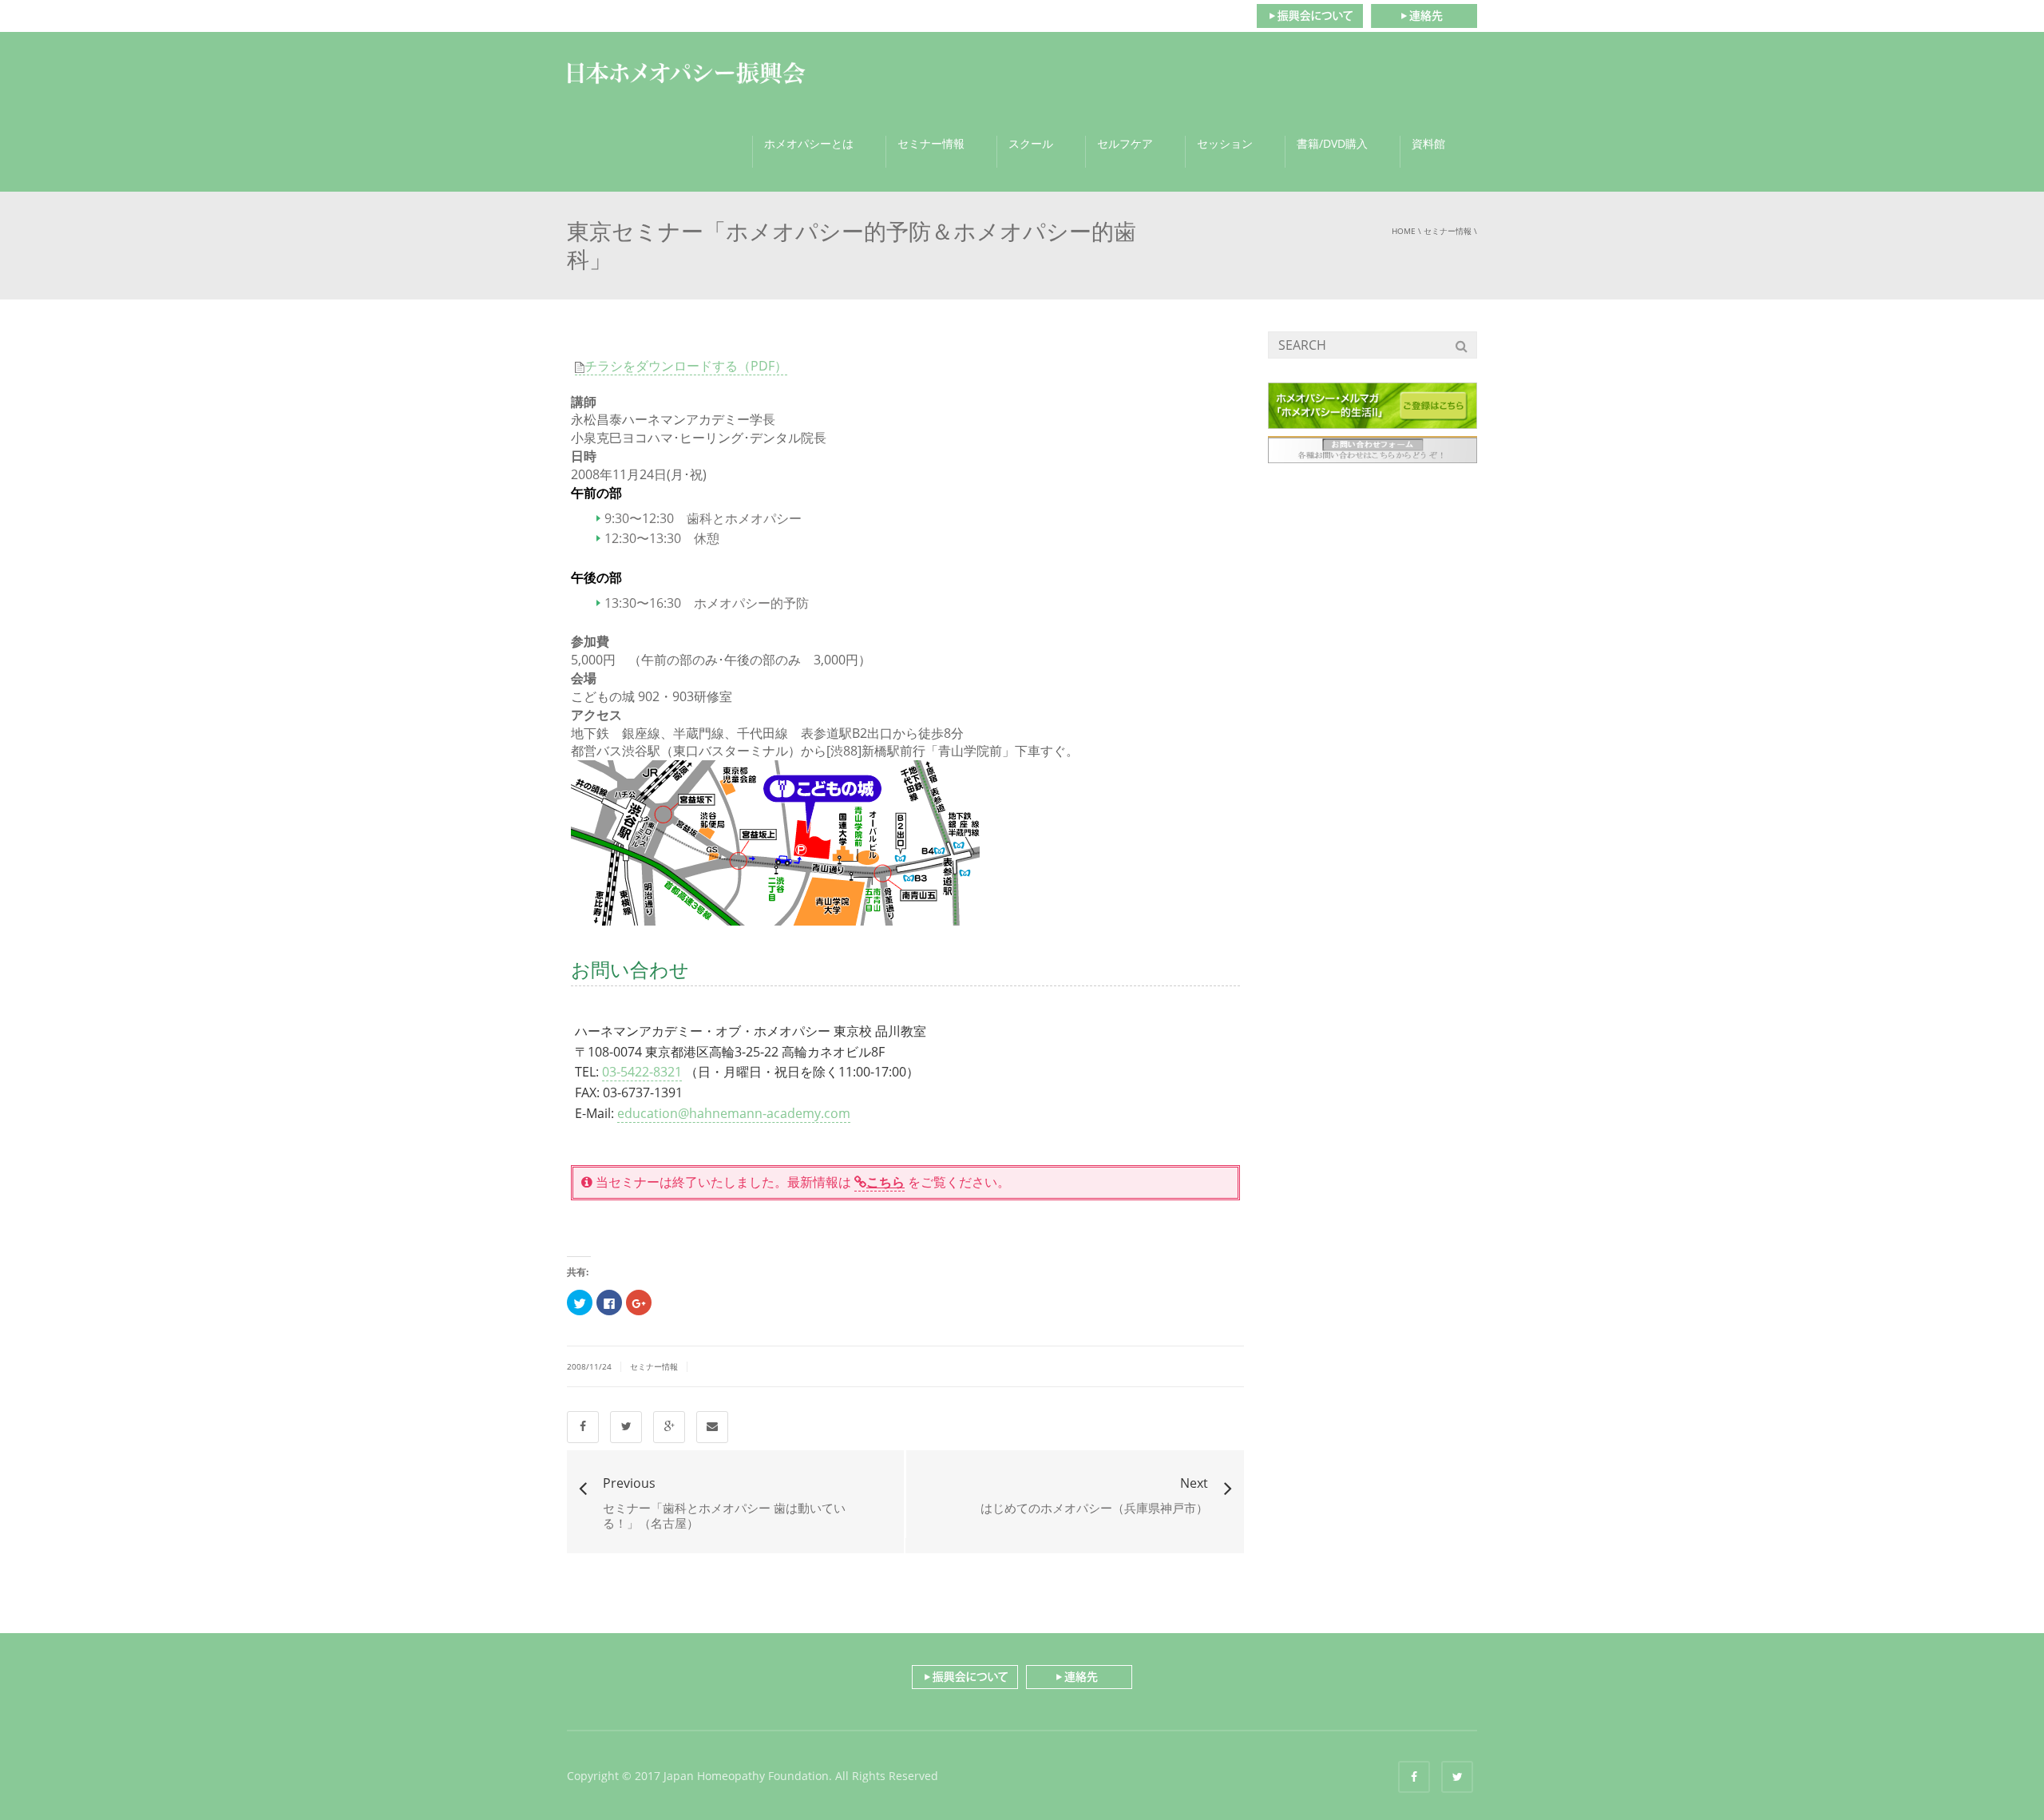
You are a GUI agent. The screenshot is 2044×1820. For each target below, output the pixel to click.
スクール (1031, 143)
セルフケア (1125, 143)
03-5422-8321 (642, 1072)
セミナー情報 (931, 143)
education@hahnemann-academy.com (734, 1113)
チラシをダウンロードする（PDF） (686, 366)
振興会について (1309, 16)
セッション (1225, 143)
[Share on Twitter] (626, 1427)
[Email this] (712, 1427)
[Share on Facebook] (583, 1427)
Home (1404, 231)
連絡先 (1424, 16)
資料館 (1428, 143)
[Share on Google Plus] (669, 1427)
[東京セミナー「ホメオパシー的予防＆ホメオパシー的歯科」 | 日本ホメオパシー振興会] (687, 72)
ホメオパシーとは (809, 143)
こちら (885, 1182)
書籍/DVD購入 (1332, 143)
